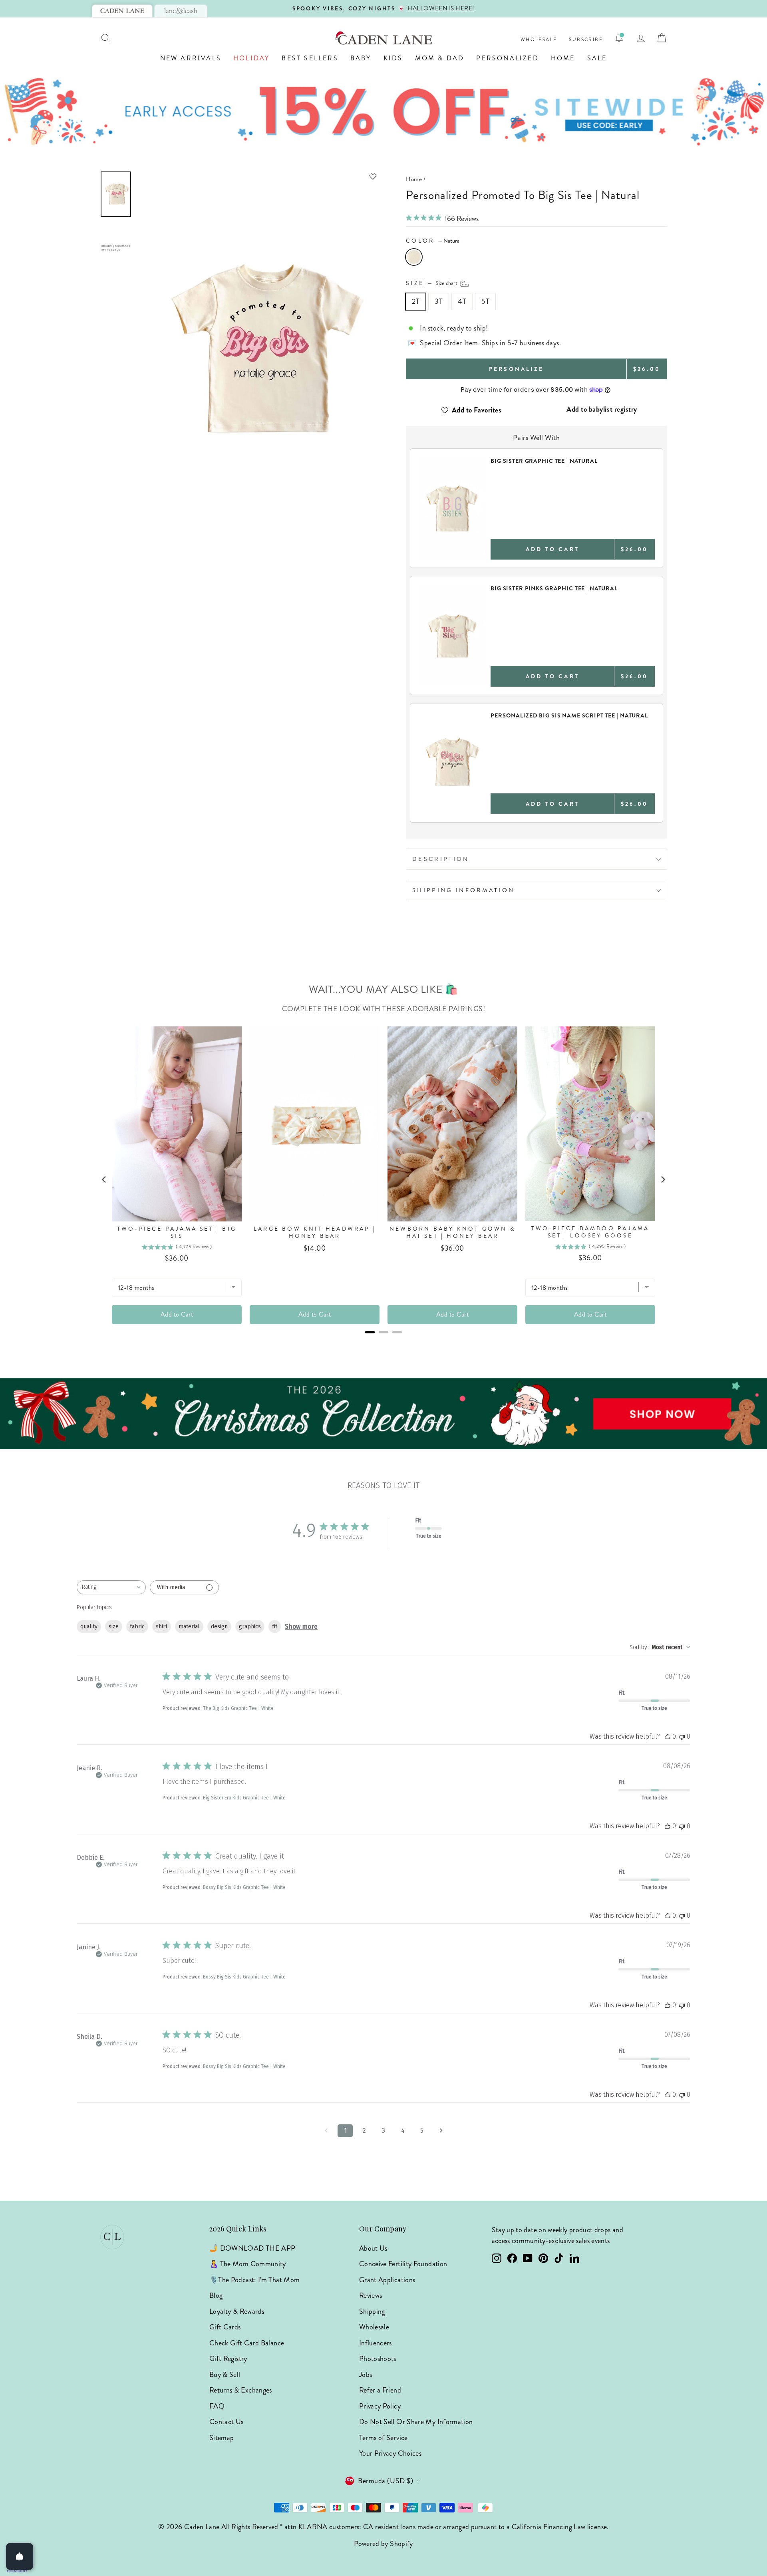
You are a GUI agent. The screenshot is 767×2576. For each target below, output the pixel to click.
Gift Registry (228, 2359)
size (114, 1627)
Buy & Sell (225, 2375)
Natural (414, 257)
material (189, 1627)
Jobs (366, 2375)
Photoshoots (378, 2359)
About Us (373, 2248)
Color (433, 241)
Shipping (372, 2311)
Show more (301, 1627)
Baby (361, 58)
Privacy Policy (380, 2406)
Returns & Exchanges (241, 2390)
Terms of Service (383, 2438)
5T (485, 301)
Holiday (251, 58)
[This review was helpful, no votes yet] (668, 1736)
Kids (393, 58)
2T (416, 301)
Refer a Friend (380, 2390)
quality (89, 1627)
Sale (597, 58)
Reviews (371, 2295)
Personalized (507, 58)
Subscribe (586, 40)
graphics (250, 1627)
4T (462, 301)
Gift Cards (225, 2327)
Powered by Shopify (383, 2544)
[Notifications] (619, 38)
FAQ (217, 2406)
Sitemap (222, 2438)
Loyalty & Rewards (237, 2311)
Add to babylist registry (602, 409)
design (219, 1627)
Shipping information (463, 890)
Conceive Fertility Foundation (403, 2264)
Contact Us (227, 2422)
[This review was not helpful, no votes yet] (682, 1736)
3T (439, 301)
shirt (162, 1627)
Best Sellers (310, 58)
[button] (258, 176)
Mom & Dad (440, 58)
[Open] (20, 2556)
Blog (216, 2295)
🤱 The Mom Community (248, 2264)
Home (563, 58)
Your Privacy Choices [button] (390, 2453)
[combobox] (111, 1587)
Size (432, 283)
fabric (137, 1627)
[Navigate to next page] (441, 2131)
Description (441, 859)
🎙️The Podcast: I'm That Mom (254, 2280)
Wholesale (539, 40)
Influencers (376, 2343)
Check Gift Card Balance (247, 2343)
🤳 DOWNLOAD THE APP (252, 2248)
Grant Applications (387, 2280)
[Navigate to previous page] (326, 2131)
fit (275, 1627)
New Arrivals (191, 58)
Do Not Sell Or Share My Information (416, 2422)
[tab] (122, 11)
